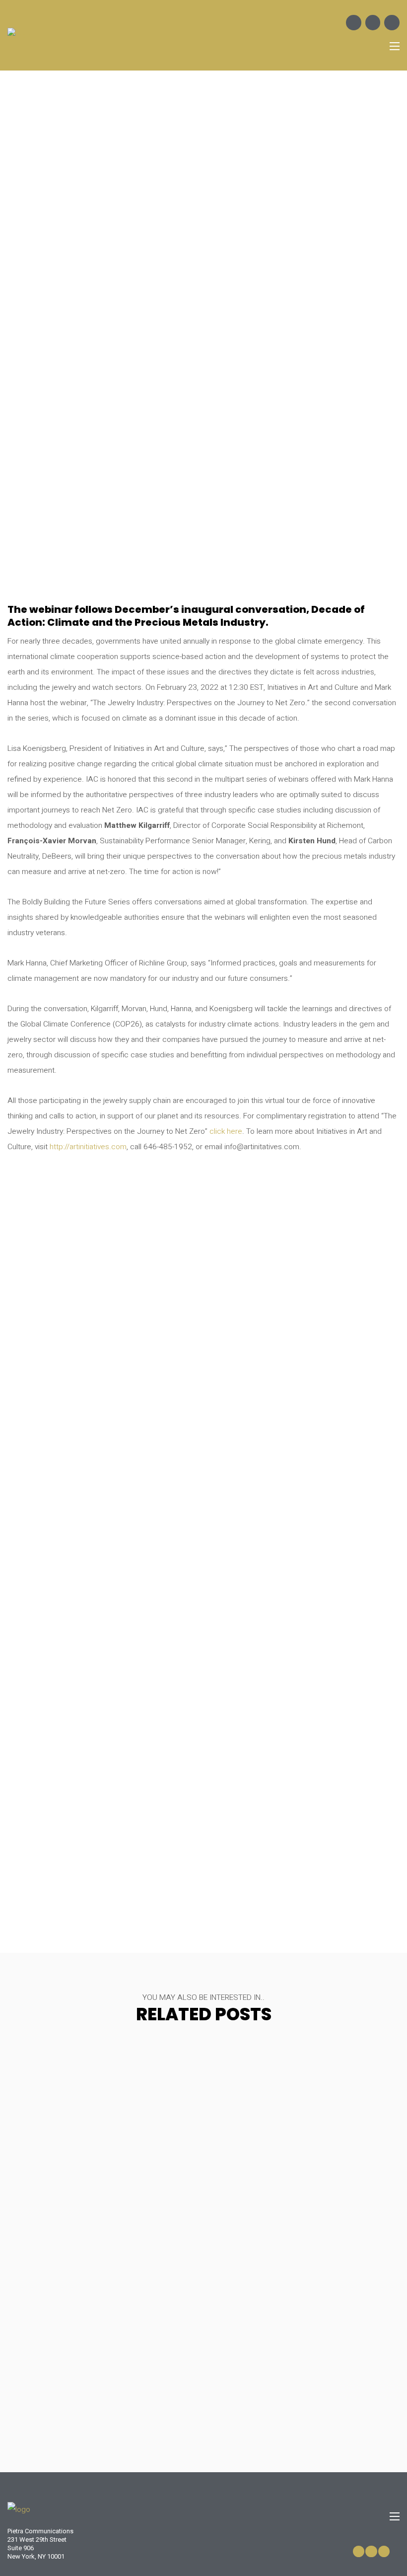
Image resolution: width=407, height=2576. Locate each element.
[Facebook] (354, 23)
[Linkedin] (392, 23)
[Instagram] (373, 23)
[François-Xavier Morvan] (302, 1307)
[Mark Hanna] (302, 1778)
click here (226, 1132)
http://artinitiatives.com (88, 1147)
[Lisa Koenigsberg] (105, 1778)
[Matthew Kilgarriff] (105, 1543)
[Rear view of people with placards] (302, 1543)
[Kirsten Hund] (105, 1307)
